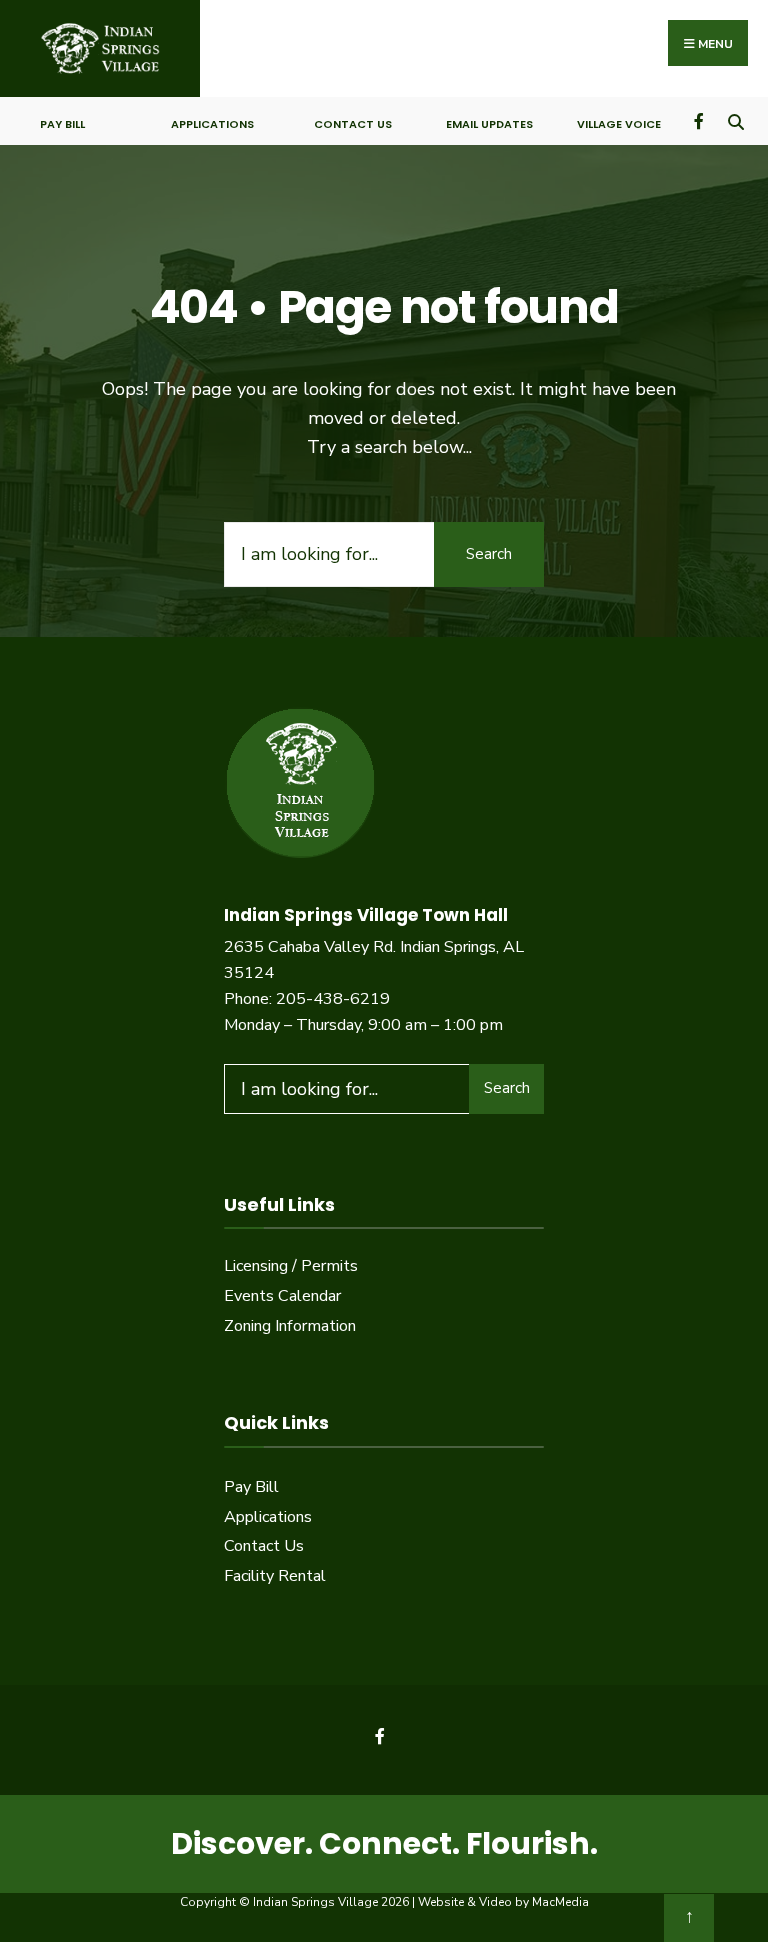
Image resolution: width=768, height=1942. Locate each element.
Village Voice (619, 124)
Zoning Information (290, 1326)
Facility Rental (275, 1576)
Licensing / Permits (291, 1266)
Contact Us (353, 124)
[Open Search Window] (735, 120)
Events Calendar (282, 1296)
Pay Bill (62, 124)
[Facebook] (700, 120)
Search (489, 554)
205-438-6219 (333, 999)
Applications (212, 124)
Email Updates (489, 124)
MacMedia (560, 1902)
